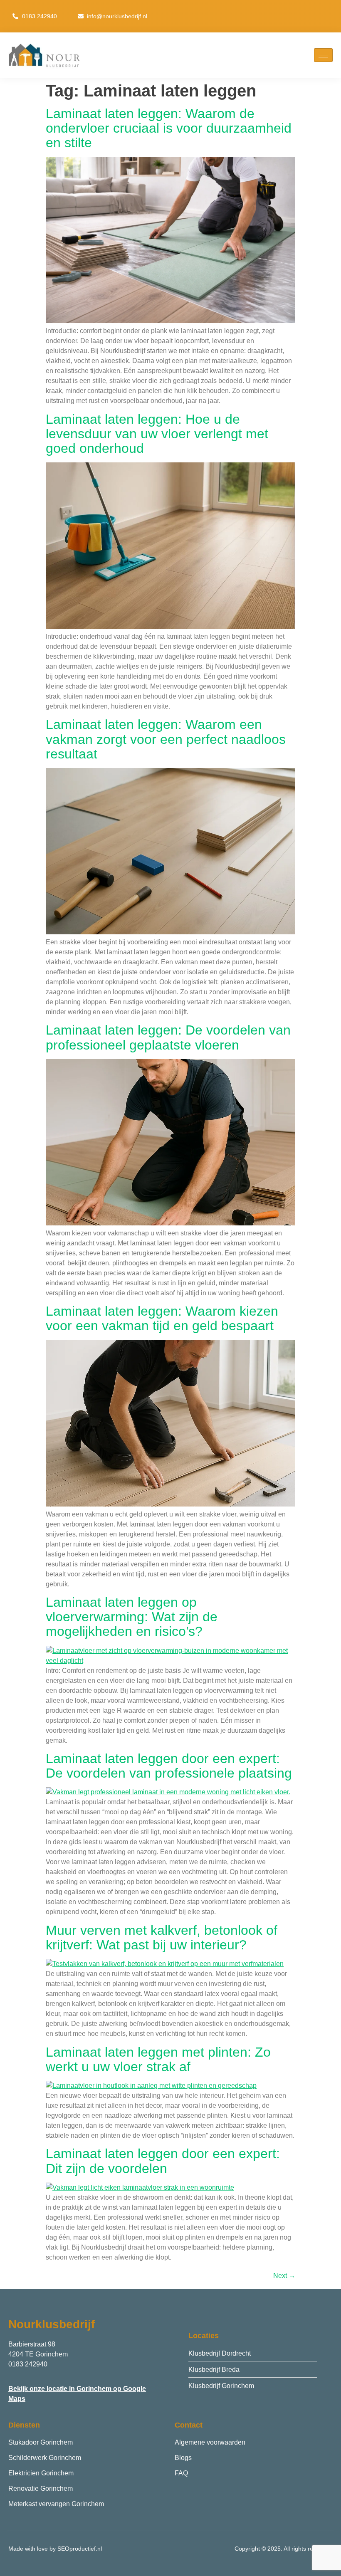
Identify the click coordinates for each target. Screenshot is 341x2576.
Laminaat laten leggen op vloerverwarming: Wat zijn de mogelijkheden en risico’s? (132, 1617)
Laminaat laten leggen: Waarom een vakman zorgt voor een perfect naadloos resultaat (166, 739)
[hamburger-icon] (323, 55)
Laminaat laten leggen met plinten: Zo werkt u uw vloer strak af (158, 2059)
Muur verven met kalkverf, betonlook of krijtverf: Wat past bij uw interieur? (162, 1938)
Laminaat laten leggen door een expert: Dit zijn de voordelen (163, 2161)
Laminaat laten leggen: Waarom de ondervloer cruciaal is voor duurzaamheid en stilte (169, 128)
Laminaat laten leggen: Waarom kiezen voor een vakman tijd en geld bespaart (162, 1318)
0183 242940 (28, 2364)
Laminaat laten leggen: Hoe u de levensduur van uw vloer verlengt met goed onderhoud (157, 434)
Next (284, 2276)
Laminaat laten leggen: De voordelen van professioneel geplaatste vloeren (168, 1037)
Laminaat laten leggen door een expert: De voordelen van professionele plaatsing (169, 1766)
